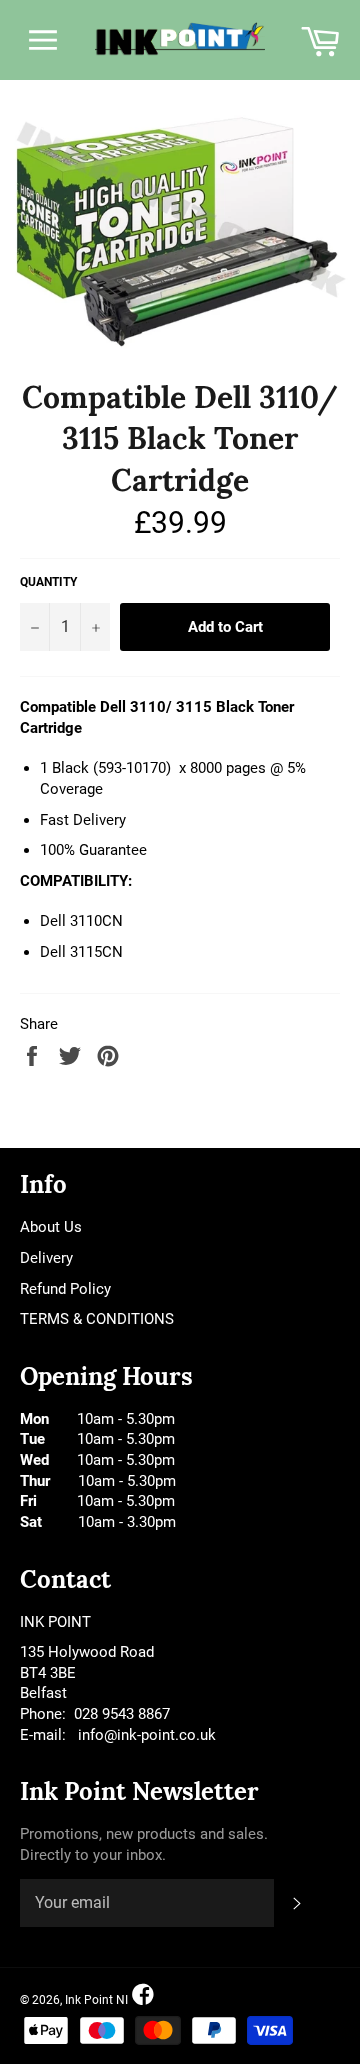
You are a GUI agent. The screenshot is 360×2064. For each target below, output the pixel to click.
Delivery (46, 1258)
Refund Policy (65, 1289)
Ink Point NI (96, 2000)
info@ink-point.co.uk (147, 1735)
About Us (51, 1227)
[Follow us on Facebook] (143, 1995)
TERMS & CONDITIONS (97, 1319)
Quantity (48, 582)
